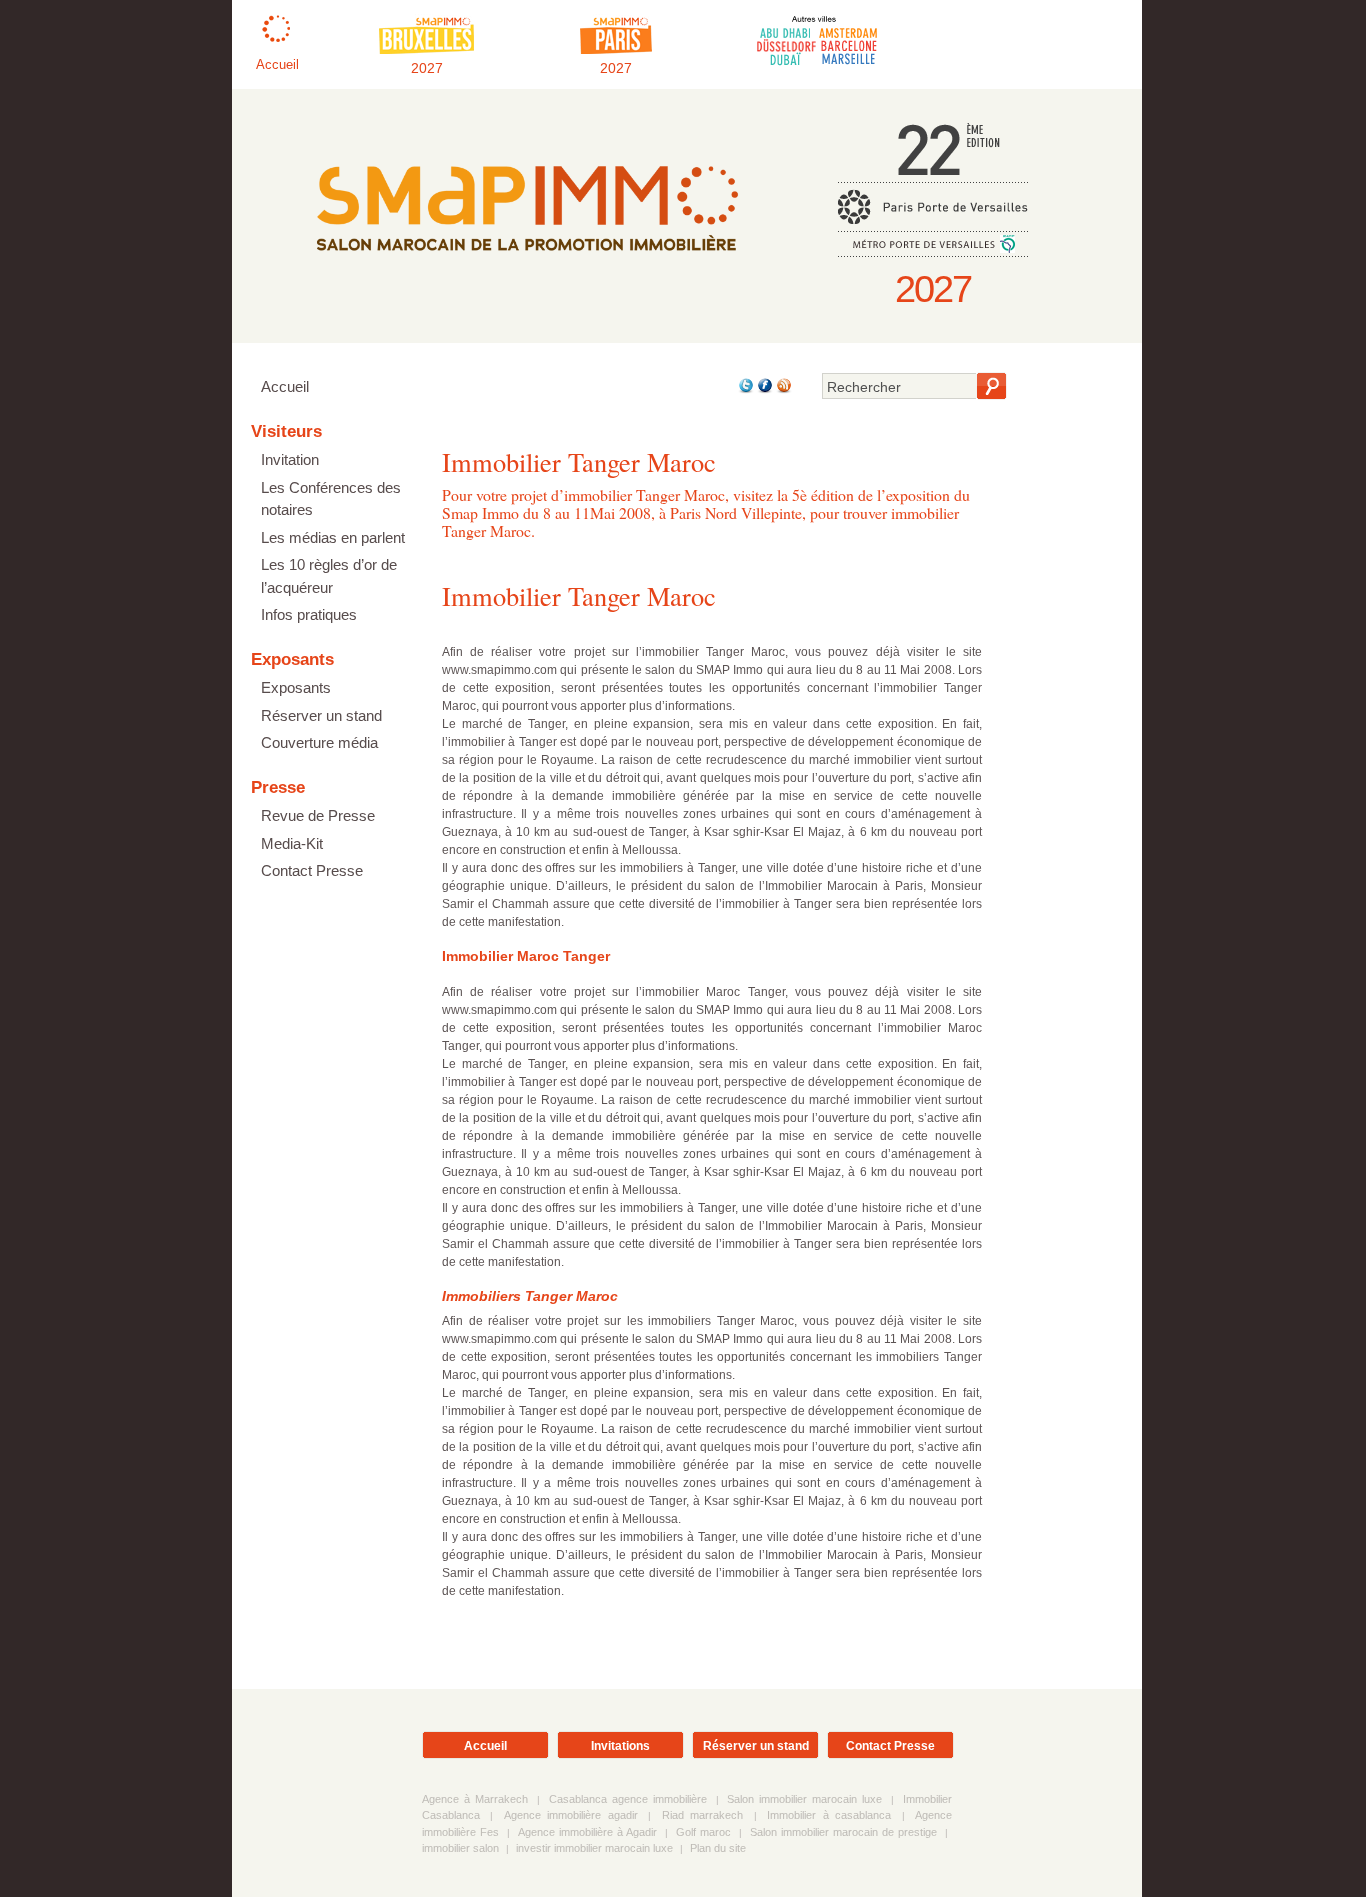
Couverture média (319, 742)
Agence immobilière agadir (571, 1815)
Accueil (285, 386)
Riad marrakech (702, 1815)
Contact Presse (312, 870)
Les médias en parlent (333, 537)
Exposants (296, 687)
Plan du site (718, 1848)
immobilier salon (460, 1848)
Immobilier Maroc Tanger (526, 956)
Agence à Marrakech (475, 1799)
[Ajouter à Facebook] (763, 390)
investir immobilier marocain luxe (594, 1848)
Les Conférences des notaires (331, 499)
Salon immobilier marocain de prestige (843, 1832)
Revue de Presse (318, 815)
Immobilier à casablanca (829, 1815)
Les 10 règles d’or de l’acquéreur (329, 576)
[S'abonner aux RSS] (782, 390)
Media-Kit (292, 843)
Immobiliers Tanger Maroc (530, 1296)
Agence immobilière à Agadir (587, 1832)
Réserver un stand (321, 715)
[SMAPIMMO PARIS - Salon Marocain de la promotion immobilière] (526, 265)
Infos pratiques (309, 614)
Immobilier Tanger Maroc (579, 595)
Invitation (290, 459)
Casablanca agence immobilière (628, 1799)
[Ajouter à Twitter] (744, 390)
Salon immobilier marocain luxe (804, 1799)
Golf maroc (703, 1832)
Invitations (620, 1746)
